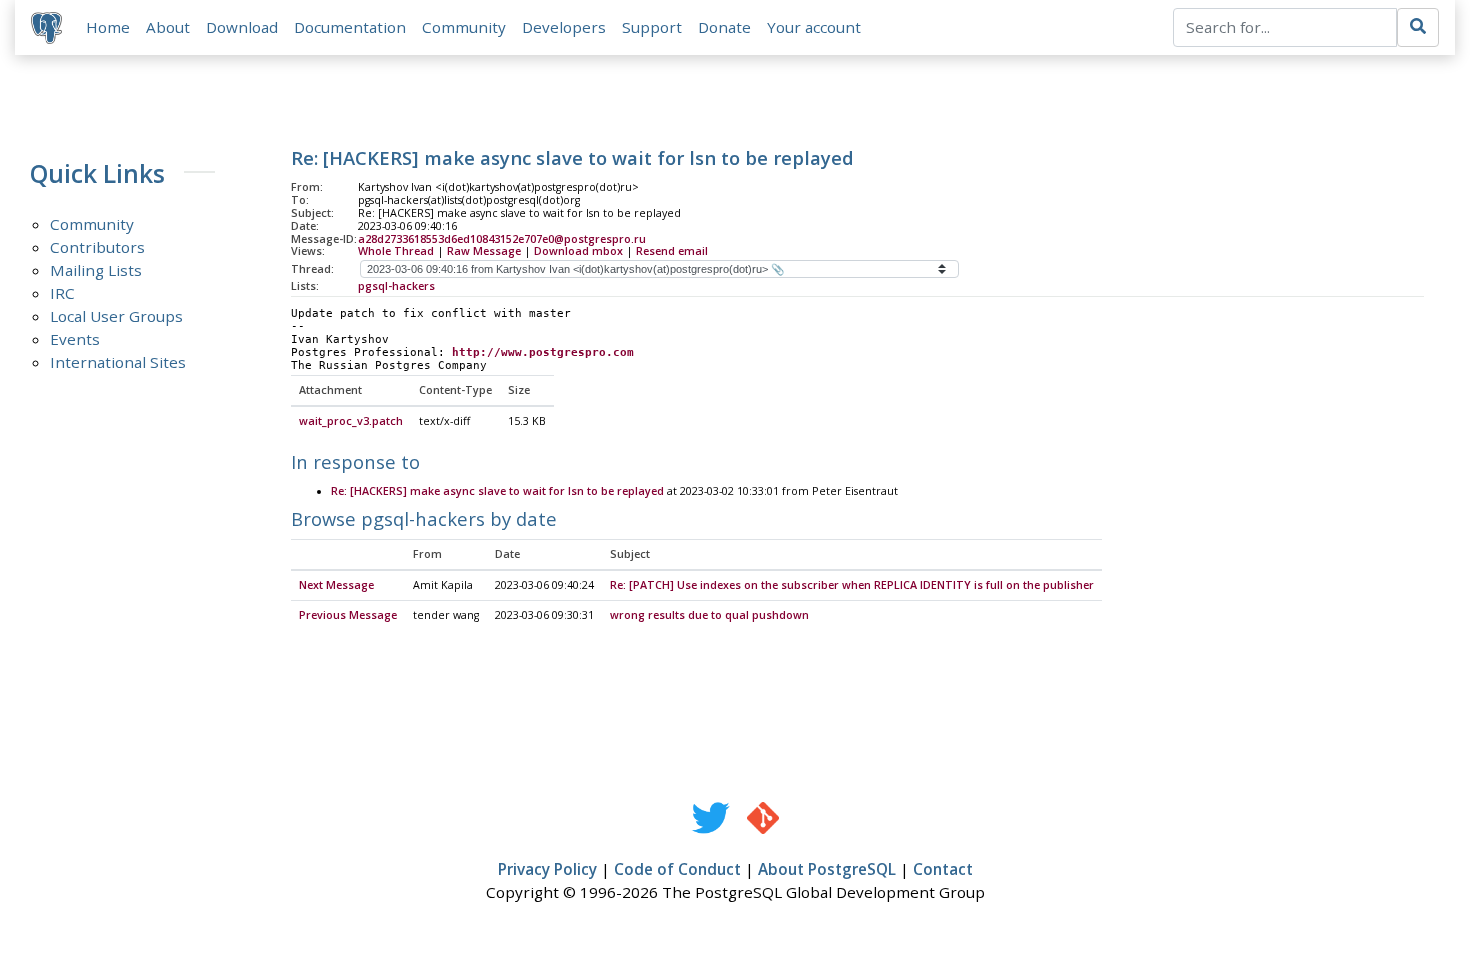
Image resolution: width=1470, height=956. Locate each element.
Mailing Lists (96, 270)
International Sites (118, 362)
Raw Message (484, 251)
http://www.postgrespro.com (543, 352)
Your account (814, 27)
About (168, 27)
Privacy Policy (547, 869)
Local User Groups (116, 316)
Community (464, 27)
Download (242, 27)
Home (108, 27)
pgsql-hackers (396, 286)
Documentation (350, 27)
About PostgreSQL (827, 869)
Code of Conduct (677, 869)
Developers (564, 27)
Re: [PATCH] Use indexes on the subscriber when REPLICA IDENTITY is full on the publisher (852, 585)
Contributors (97, 247)
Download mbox (578, 251)
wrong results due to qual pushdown (709, 615)
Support (652, 27)
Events (75, 339)
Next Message (336, 585)
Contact (943, 869)
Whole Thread (396, 251)
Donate (724, 27)
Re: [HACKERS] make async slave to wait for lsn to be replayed (497, 491)
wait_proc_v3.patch (351, 421)
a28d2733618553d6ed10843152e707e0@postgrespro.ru (502, 239)
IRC (62, 293)
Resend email (672, 251)
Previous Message (348, 615)
